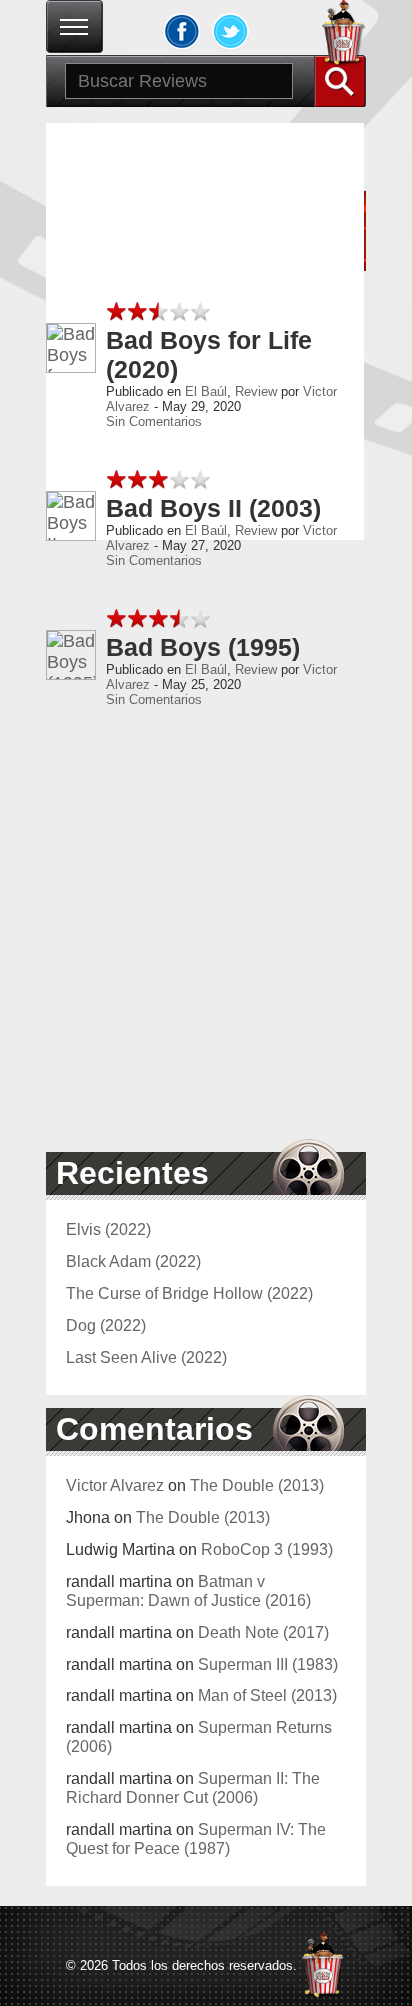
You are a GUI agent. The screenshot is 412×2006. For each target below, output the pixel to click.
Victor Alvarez (115, 1485)
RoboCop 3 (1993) (267, 1549)
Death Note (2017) (263, 1632)
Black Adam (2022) (133, 1261)
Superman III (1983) (268, 1664)
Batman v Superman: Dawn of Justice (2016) (188, 1590)
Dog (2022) (106, 1325)
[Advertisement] (206, 933)
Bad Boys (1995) (203, 647)
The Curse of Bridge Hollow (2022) (189, 1293)
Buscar (340, 81)
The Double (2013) (257, 1485)
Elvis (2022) (108, 1229)
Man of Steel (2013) (267, 1695)
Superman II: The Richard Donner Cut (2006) (193, 1787)
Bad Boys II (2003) (213, 508)
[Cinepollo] (344, 36)
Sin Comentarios (154, 421)
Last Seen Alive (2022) (146, 1357)
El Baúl (206, 391)
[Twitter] (231, 31)
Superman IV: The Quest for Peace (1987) (196, 1838)
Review (256, 391)
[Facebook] (182, 31)
